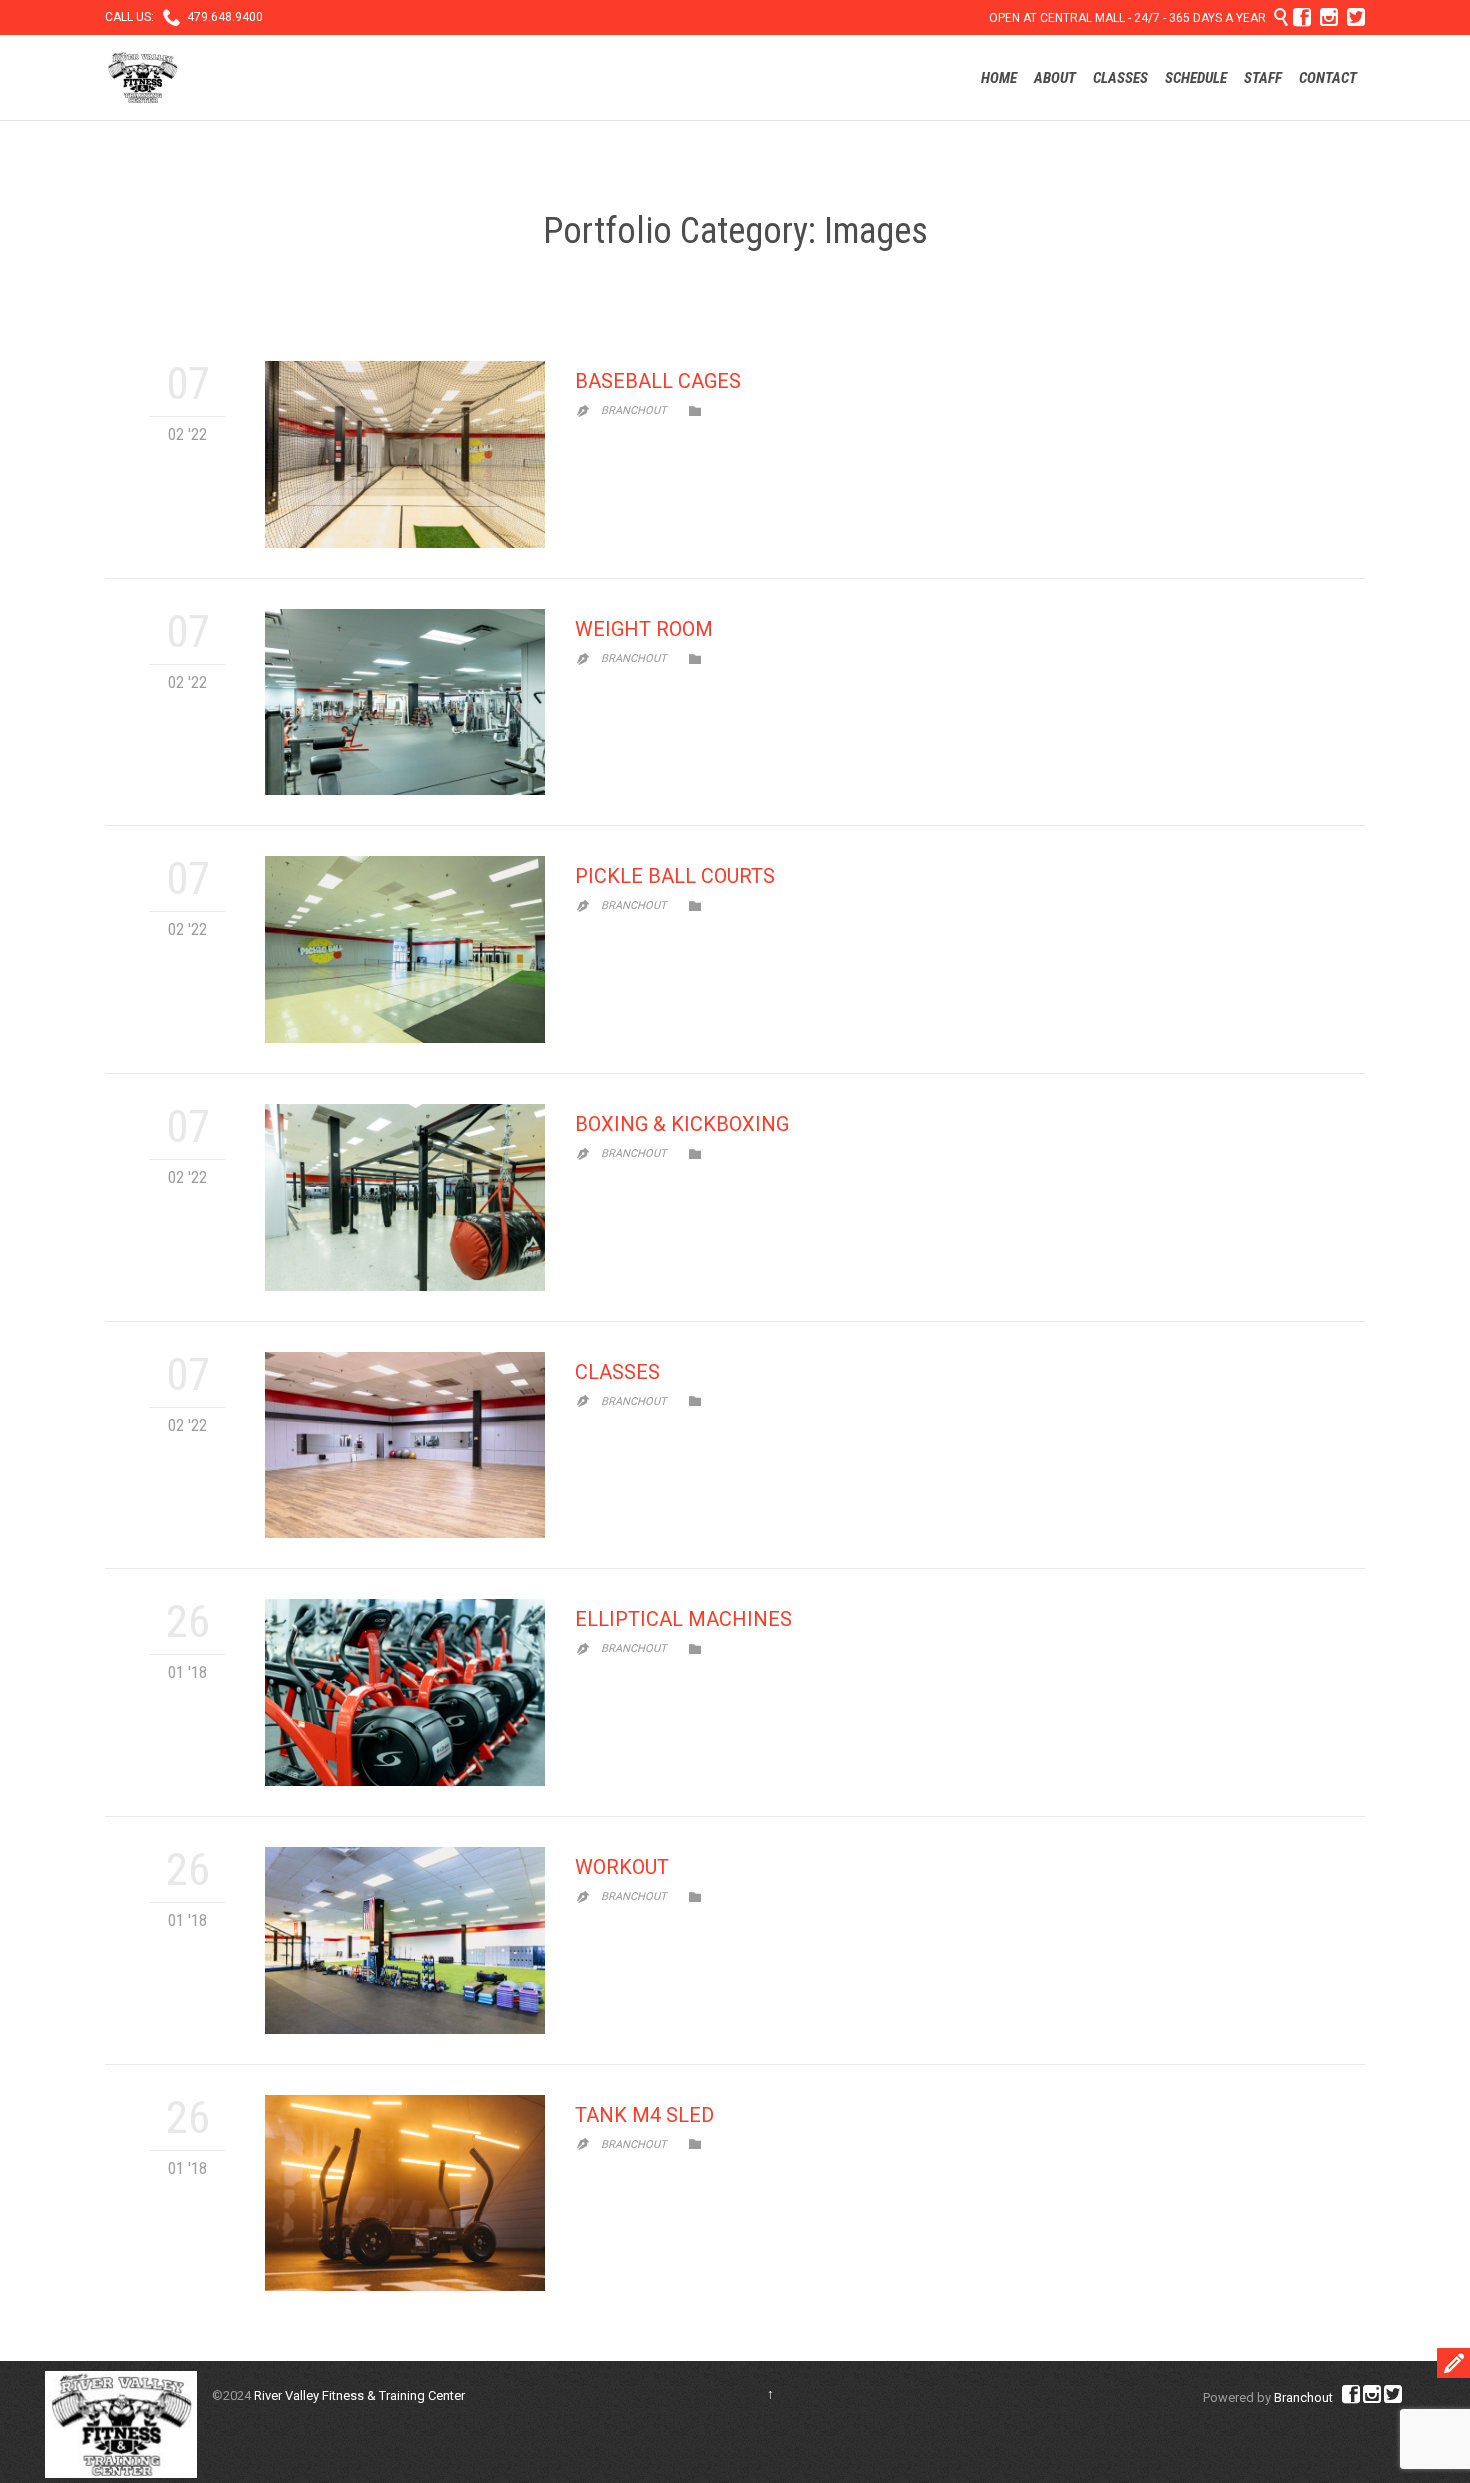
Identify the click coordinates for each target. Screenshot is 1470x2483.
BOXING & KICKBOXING (682, 1124)
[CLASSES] (405, 1445)
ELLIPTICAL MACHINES (683, 1619)
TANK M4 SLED (644, 2115)
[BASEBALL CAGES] (405, 454)
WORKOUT (622, 1867)
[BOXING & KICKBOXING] (405, 1197)
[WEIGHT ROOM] (405, 702)
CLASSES (617, 1372)
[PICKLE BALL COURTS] (405, 949)
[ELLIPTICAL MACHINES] (405, 1692)
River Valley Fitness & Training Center (359, 2395)
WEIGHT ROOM (644, 629)
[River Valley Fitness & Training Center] (142, 77)
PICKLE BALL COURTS (675, 876)
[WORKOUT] (405, 1940)
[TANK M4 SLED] (405, 2193)
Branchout (634, 410)
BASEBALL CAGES (658, 381)
